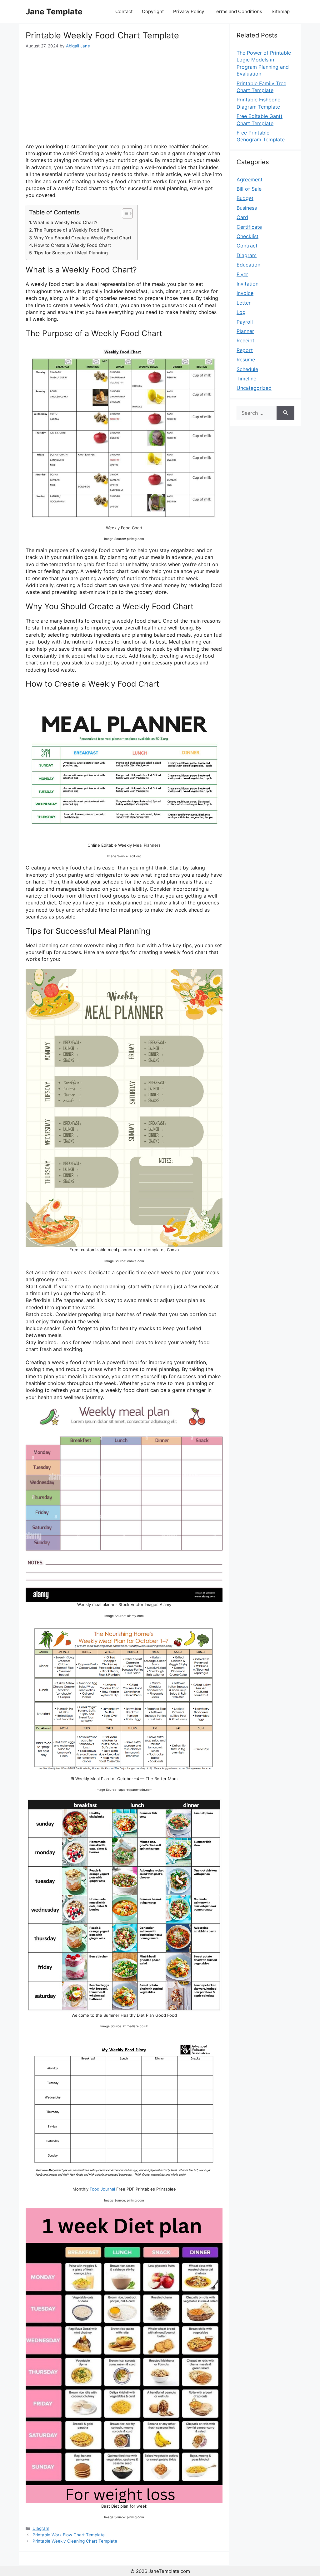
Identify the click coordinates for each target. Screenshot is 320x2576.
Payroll (245, 322)
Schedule (247, 369)
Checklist (247, 236)
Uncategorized (254, 388)
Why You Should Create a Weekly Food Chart (83, 238)
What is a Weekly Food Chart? (65, 222)
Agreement (250, 179)
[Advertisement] (124, 96)
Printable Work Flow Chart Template (69, 2535)
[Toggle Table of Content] (124, 213)
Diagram (41, 2528)
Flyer (242, 274)
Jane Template (54, 12)
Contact (124, 11)
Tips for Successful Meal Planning (71, 253)
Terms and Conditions (238, 11)
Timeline (246, 379)
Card (242, 217)
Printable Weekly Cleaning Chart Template (75, 2541)
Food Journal (102, 2189)
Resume (246, 360)
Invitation (247, 284)
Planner (245, 331)
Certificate (249, 227)
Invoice (245, 293)
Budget (245, 198)
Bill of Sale (249, 189)
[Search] (285, 413)
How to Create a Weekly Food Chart (72, 245)
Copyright (153, 11)
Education (248, 265)
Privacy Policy (189, 11)
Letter (244, 303)
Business (247, 208)
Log (241, 312)
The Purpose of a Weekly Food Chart (73, 230)
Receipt (245, 340)
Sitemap (281, 11)
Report (245, 350)
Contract (247, 246)
